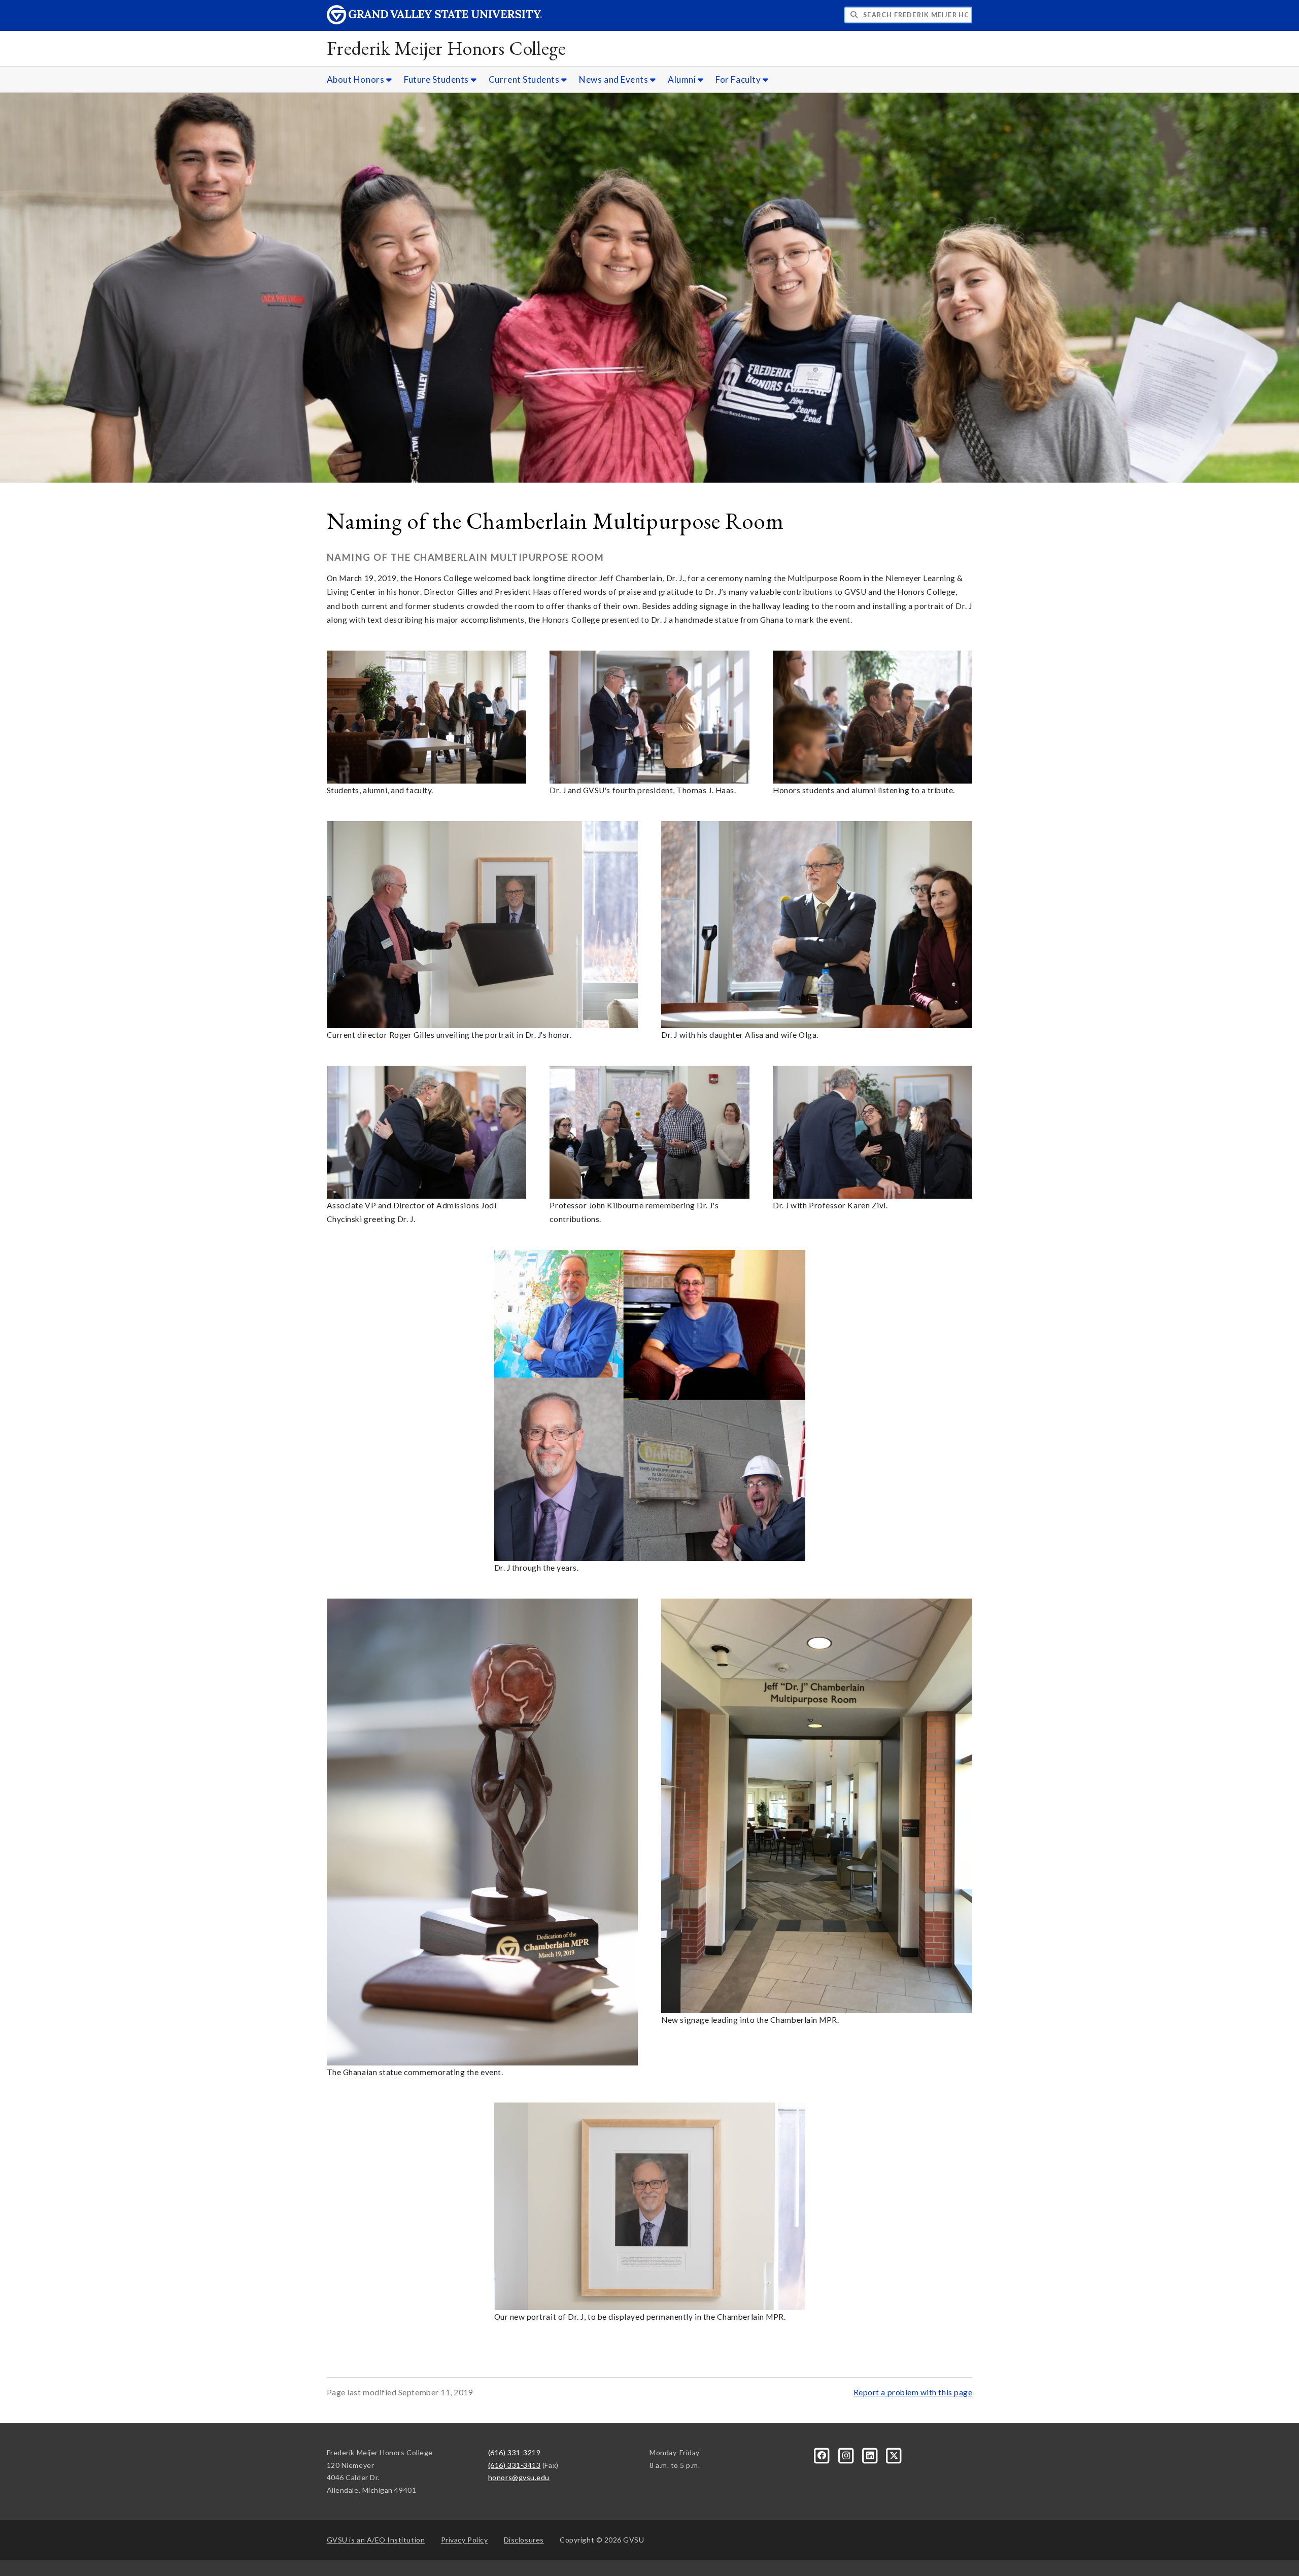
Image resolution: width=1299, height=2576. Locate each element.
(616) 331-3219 (515, 2452)
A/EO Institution (376, 2540)
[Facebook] (823, 2454)
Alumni (683, 79)
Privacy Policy (465, 2540)
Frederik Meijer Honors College (447, 48)
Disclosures (524, 2540)
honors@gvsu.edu (519, 2477)
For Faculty (739, 79)
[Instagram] (847, 2454)
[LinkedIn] (871, 2454)
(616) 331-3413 (515, 2465)
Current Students (525, 79)
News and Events (614, 79)
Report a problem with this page (913, 2392)
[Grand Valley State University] (434, 22)
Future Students (437, 79)
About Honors (356, 79)
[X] (894, 2454)
